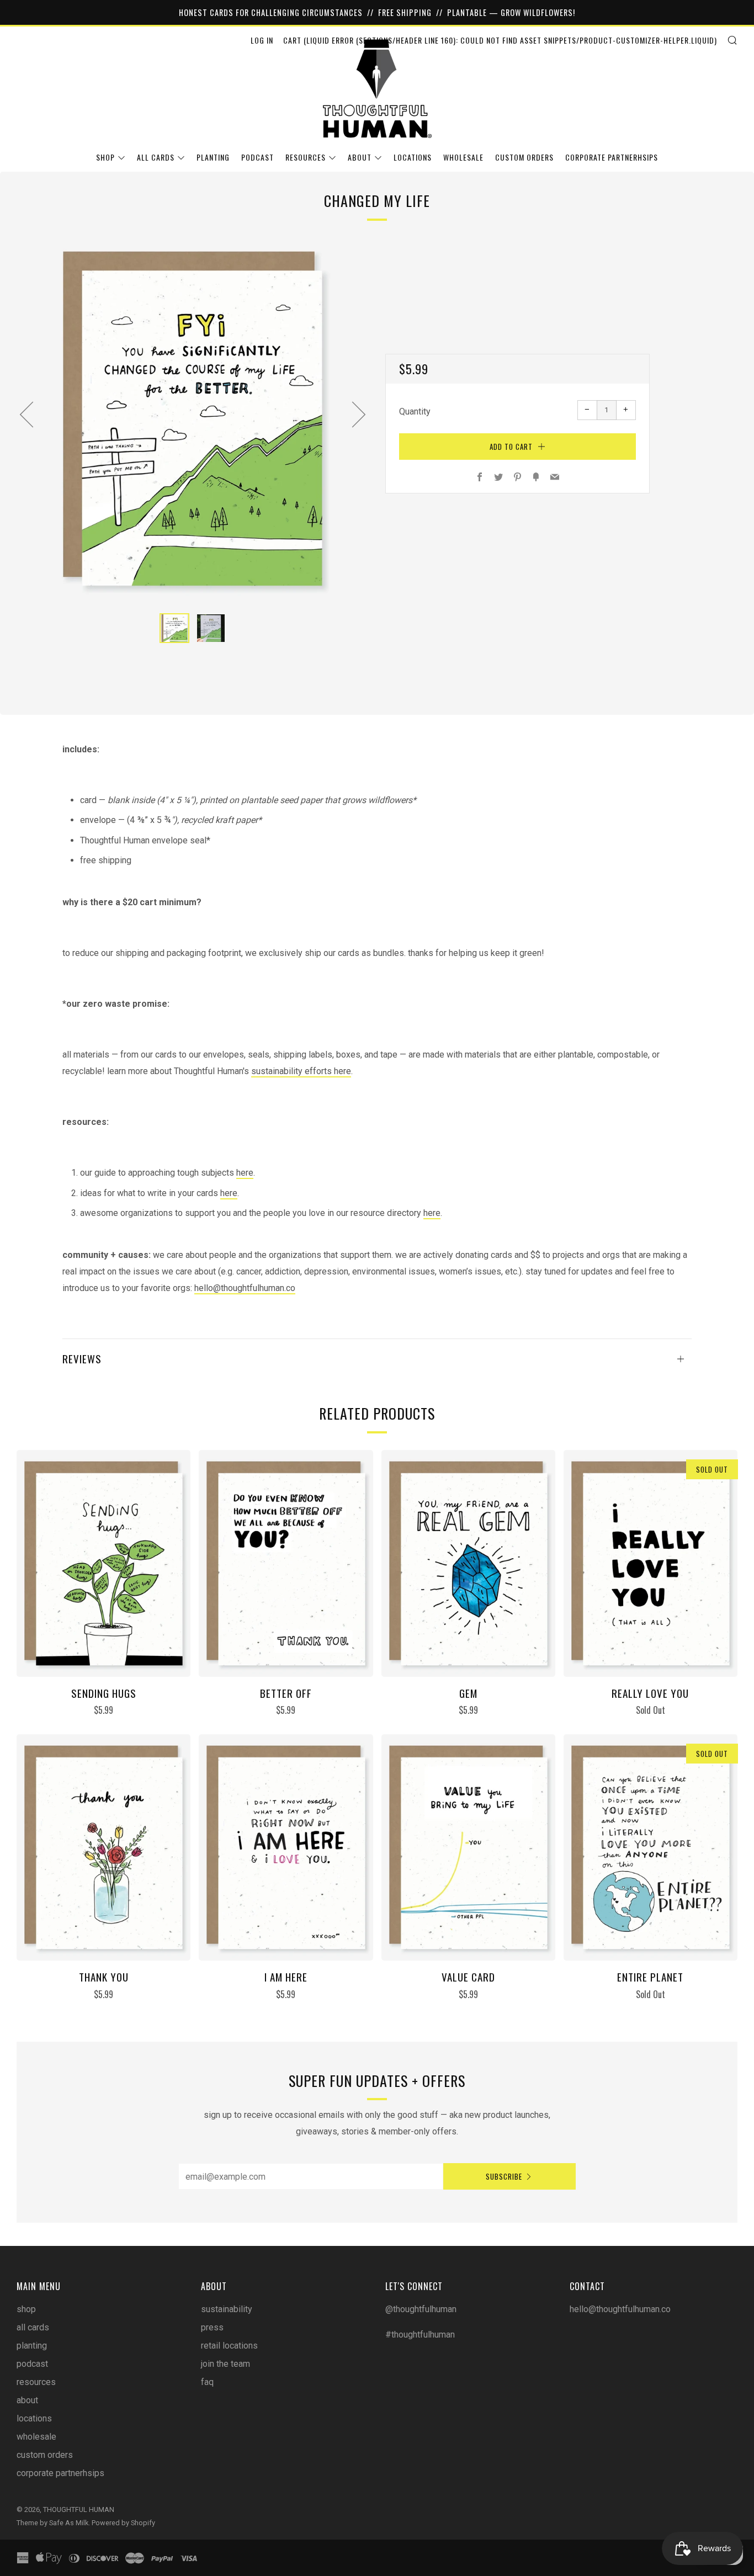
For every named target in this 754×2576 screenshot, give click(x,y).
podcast (257, 157)
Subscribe (504, 2176)
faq (207, 2382)
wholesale (463, 157)
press (212, 2327)
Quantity (415, 411)
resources (306, 157)
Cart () (500, 40)
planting (213, 157)
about (360, 157)
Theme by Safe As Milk (52, 2523)
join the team (225, 2364)
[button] (174, 628)
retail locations (229, 2346)
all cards (156, 157)
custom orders (524, 157)
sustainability (227, 2309)
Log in (262, 40)
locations (413, 157)
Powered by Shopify (123, 2523)
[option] (193, 419)
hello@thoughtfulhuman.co (245, 1288)
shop (105, 157)
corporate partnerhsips (612, 157)
